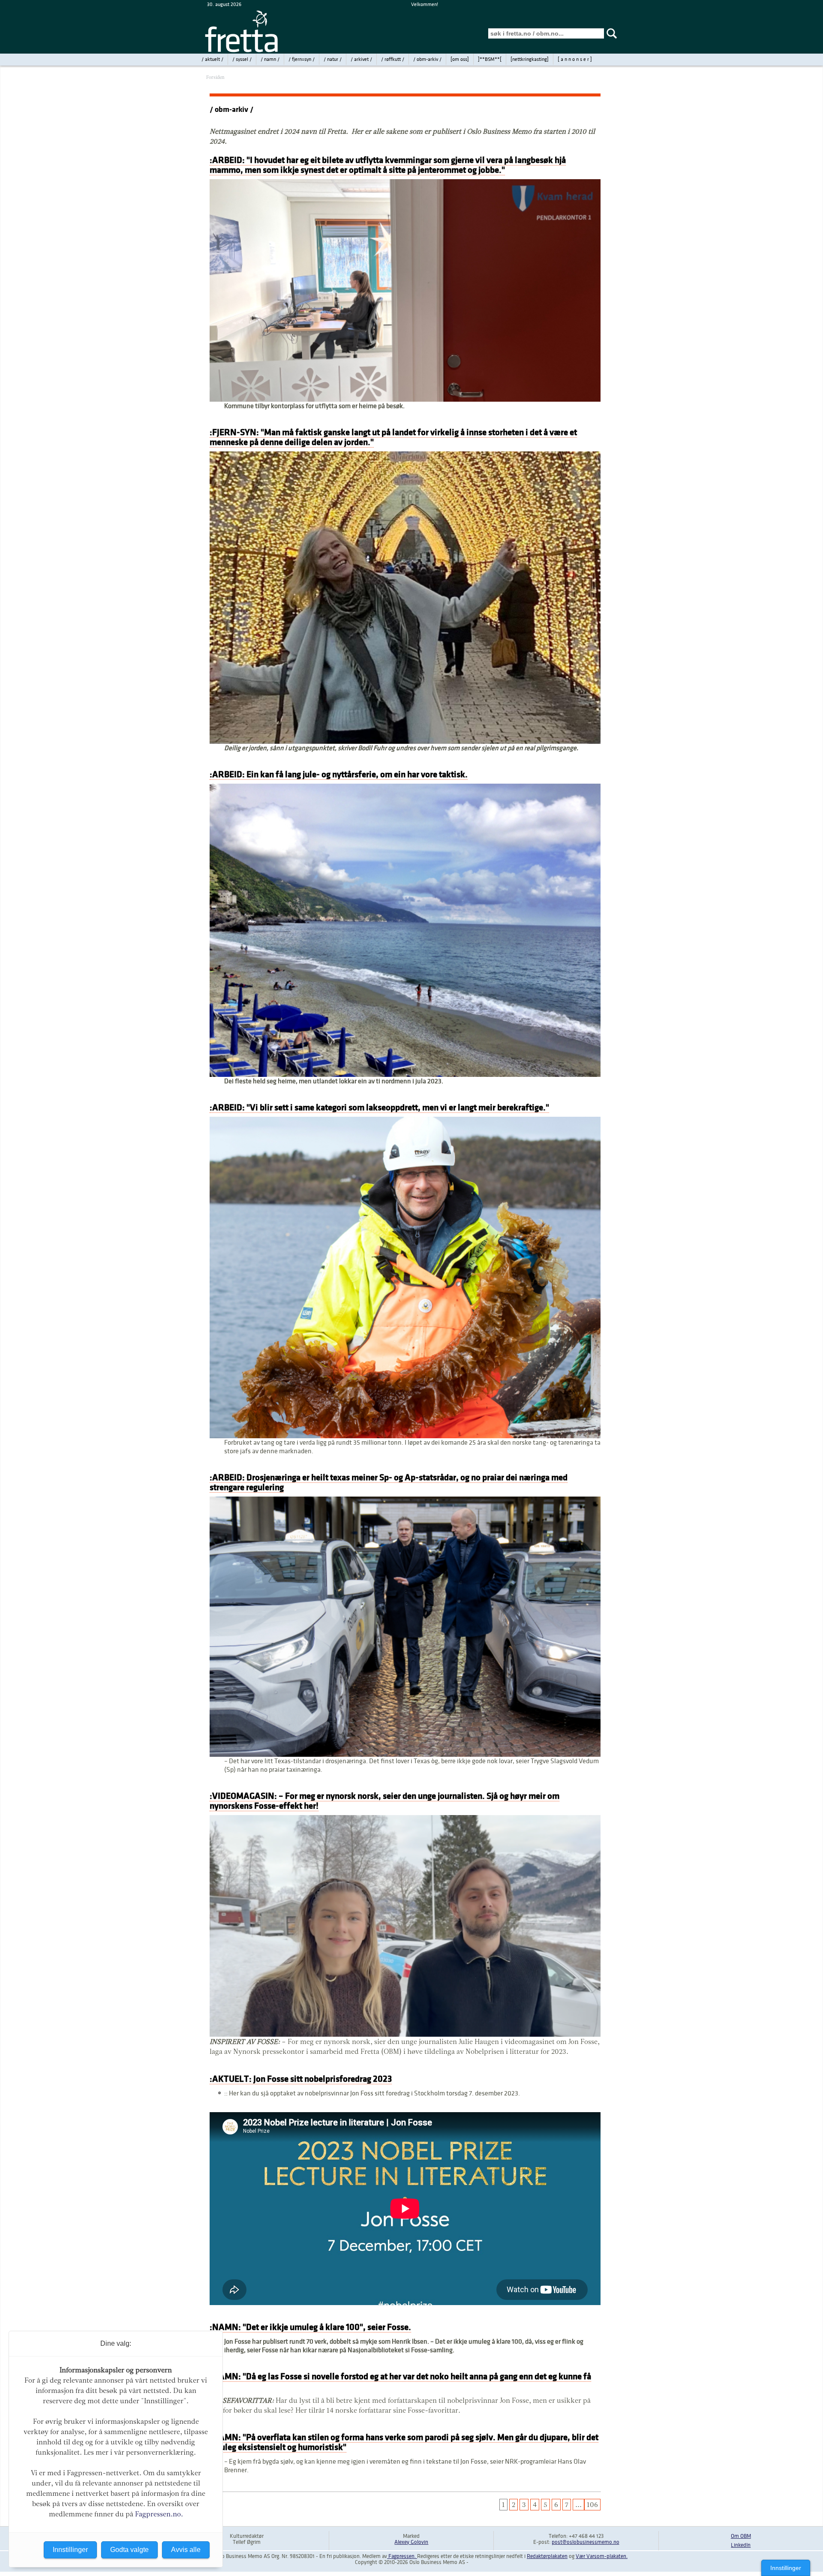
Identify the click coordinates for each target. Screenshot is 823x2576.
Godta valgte (129, 2550)
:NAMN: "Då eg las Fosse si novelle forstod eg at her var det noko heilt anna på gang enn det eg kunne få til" (400, 2381)
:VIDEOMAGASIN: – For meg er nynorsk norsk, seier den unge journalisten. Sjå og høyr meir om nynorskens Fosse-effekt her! (384, 1801)
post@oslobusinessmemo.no (586, 2542)
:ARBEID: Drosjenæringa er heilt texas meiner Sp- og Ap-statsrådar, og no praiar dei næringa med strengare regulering (389, 1482)
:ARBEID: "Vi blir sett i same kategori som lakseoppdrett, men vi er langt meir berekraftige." (379, 1108)
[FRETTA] (242, 51)
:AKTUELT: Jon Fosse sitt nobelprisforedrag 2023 (301, 2079)
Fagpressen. (402, 2556)
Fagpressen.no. (159, 2514)
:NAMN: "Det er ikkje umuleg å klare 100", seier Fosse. (310, 2327)
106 (592, 2505)
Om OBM (741, 2536)
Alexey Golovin (411, 2542)
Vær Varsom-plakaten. (602, 2556)
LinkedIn (741, 2545)
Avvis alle (186, 2550)
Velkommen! (425, 5)
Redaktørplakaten (547, 2556)
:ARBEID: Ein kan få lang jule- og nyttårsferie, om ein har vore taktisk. (339, 774)
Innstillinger (786, 2568)
